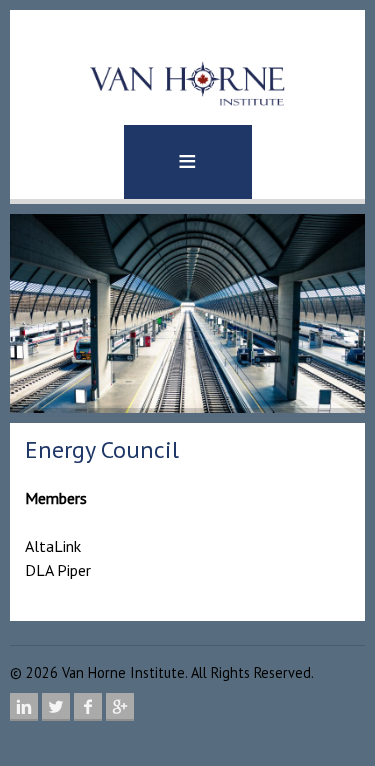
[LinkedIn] (24, 707)
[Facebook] (88, 707)
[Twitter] (56, 707)
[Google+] (120, 707)
